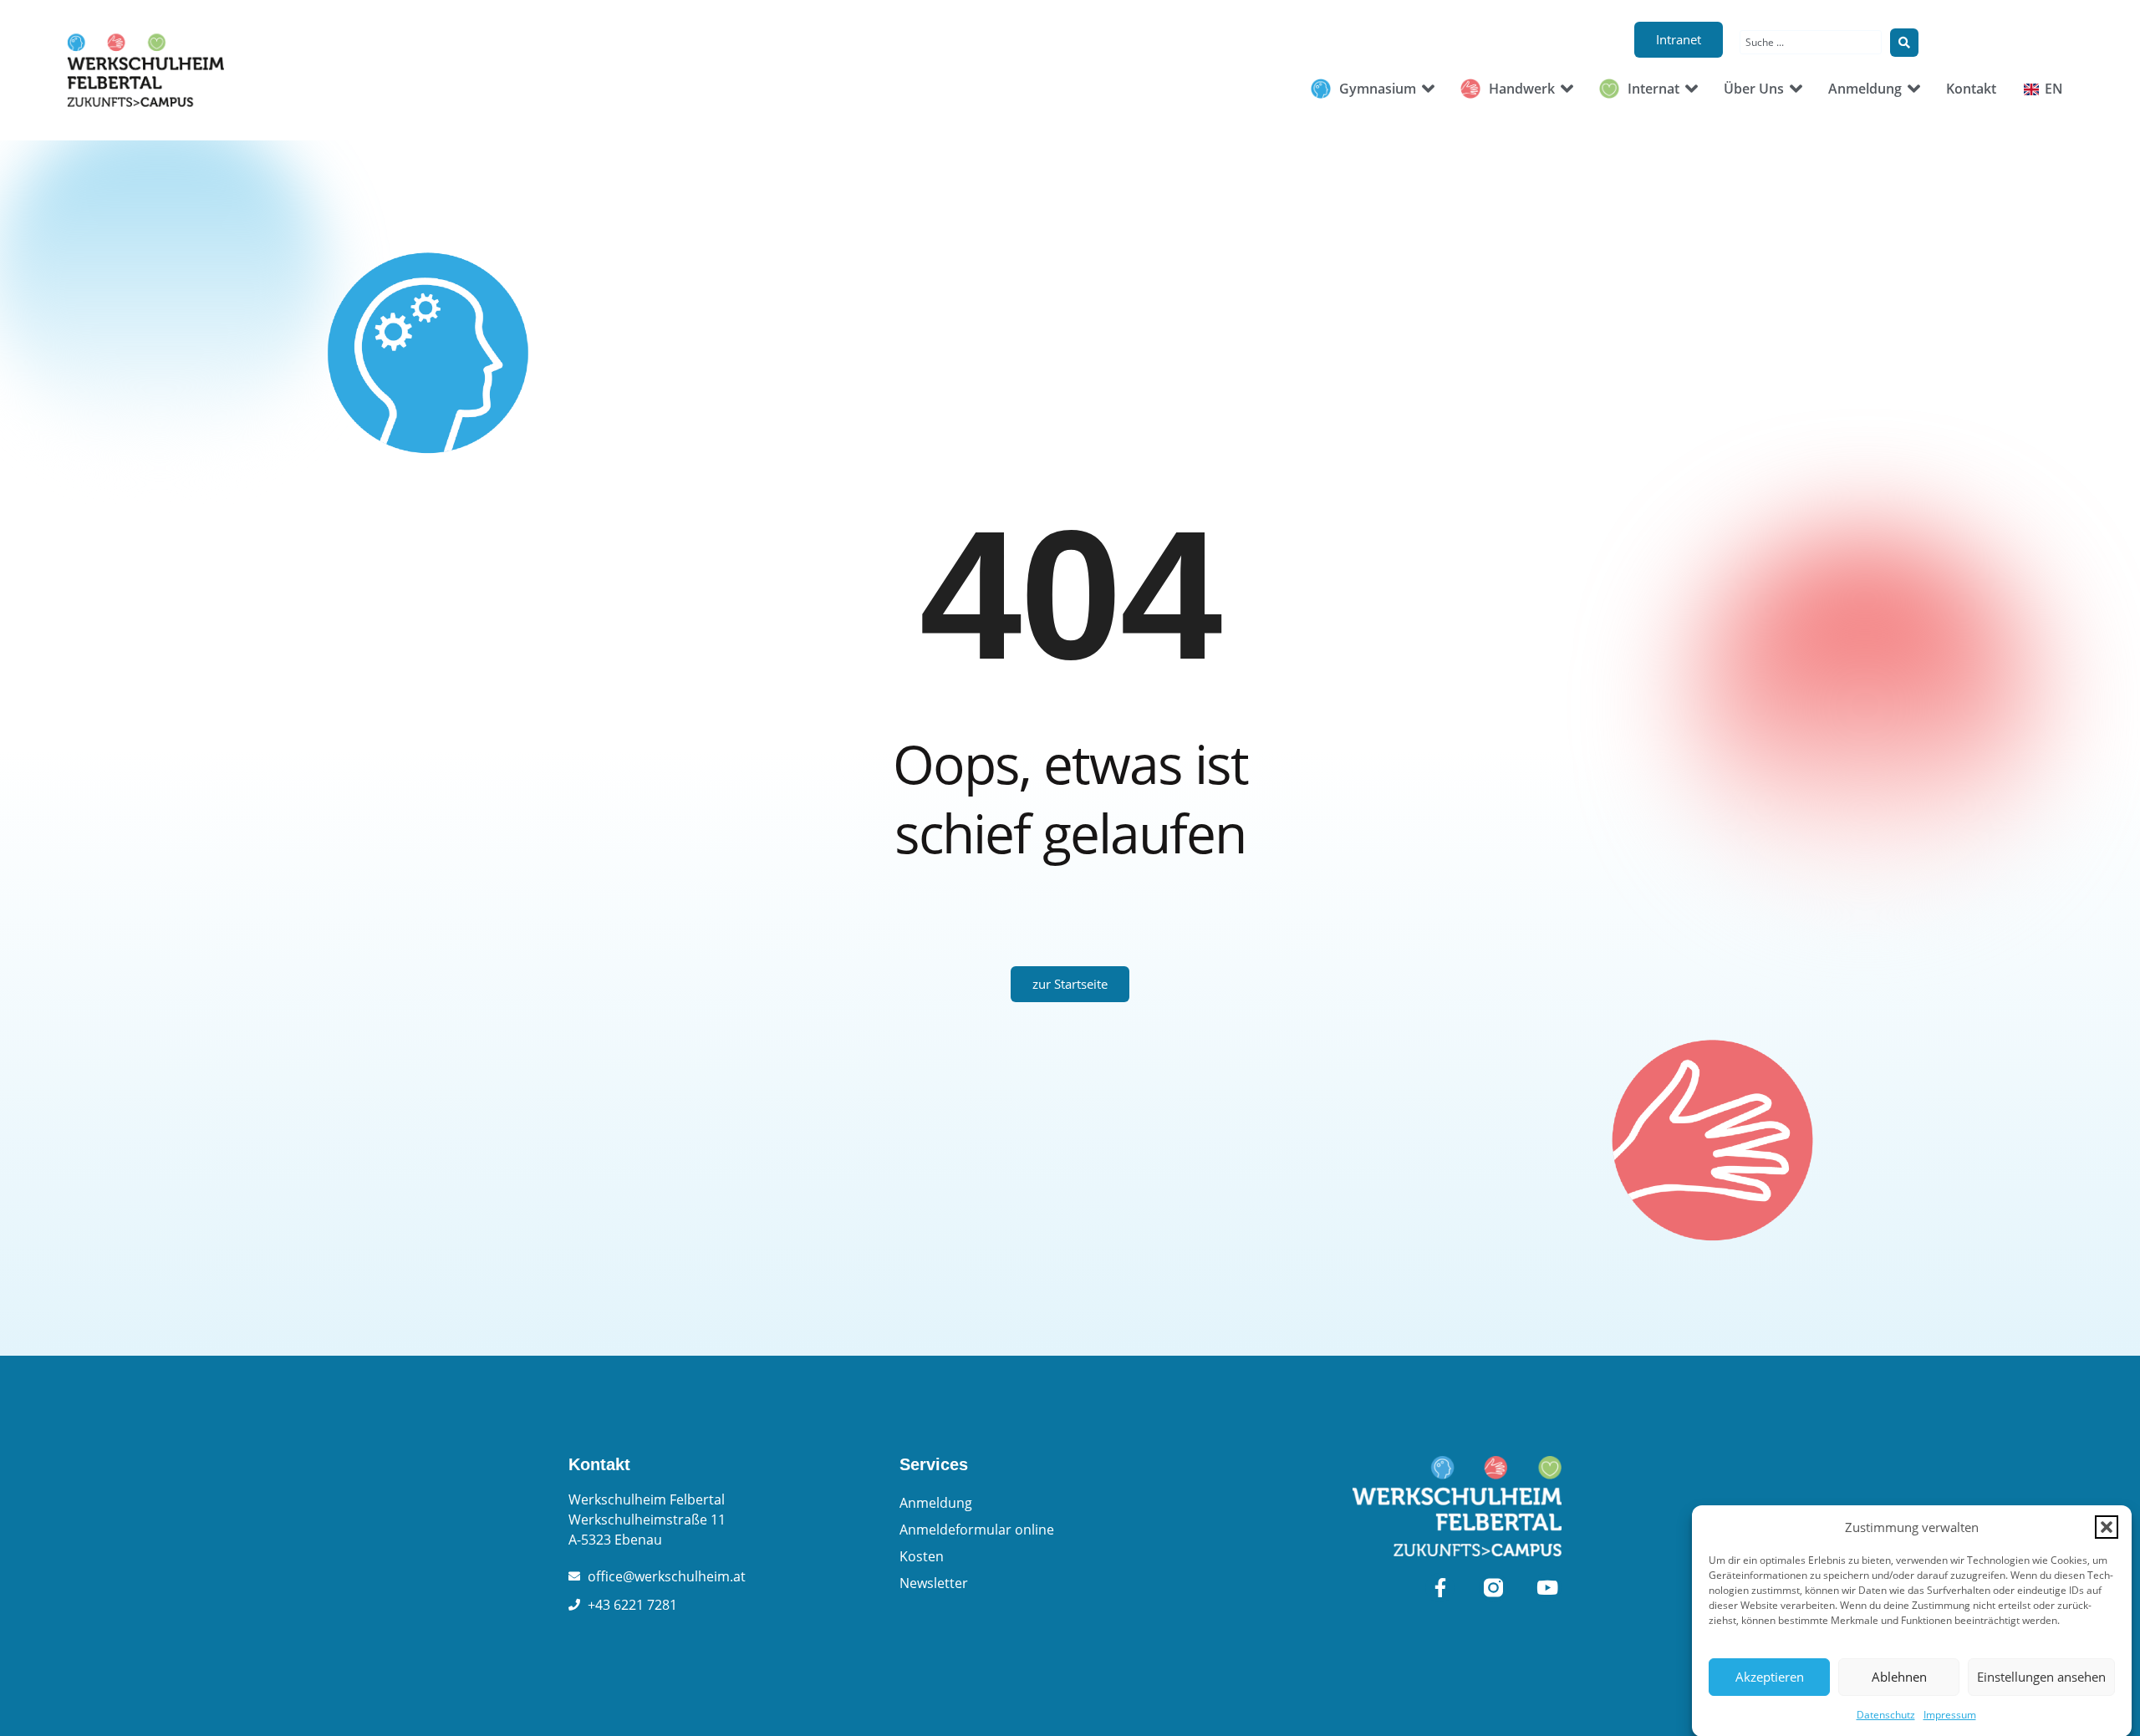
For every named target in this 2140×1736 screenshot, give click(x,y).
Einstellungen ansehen (2041, 1677)
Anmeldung (936, 1503)
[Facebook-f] (1440, 1588)
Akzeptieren (1770, 1677)
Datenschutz (1886, 1715)
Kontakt (599, 1464)
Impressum (1950, 1715)
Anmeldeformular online (977, 1530)
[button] (2107, 1527)
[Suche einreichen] (1904, 43)
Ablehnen (1899, 1677)
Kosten (922, 1556)
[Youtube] (1547, 1588)
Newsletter (934, 1583)
